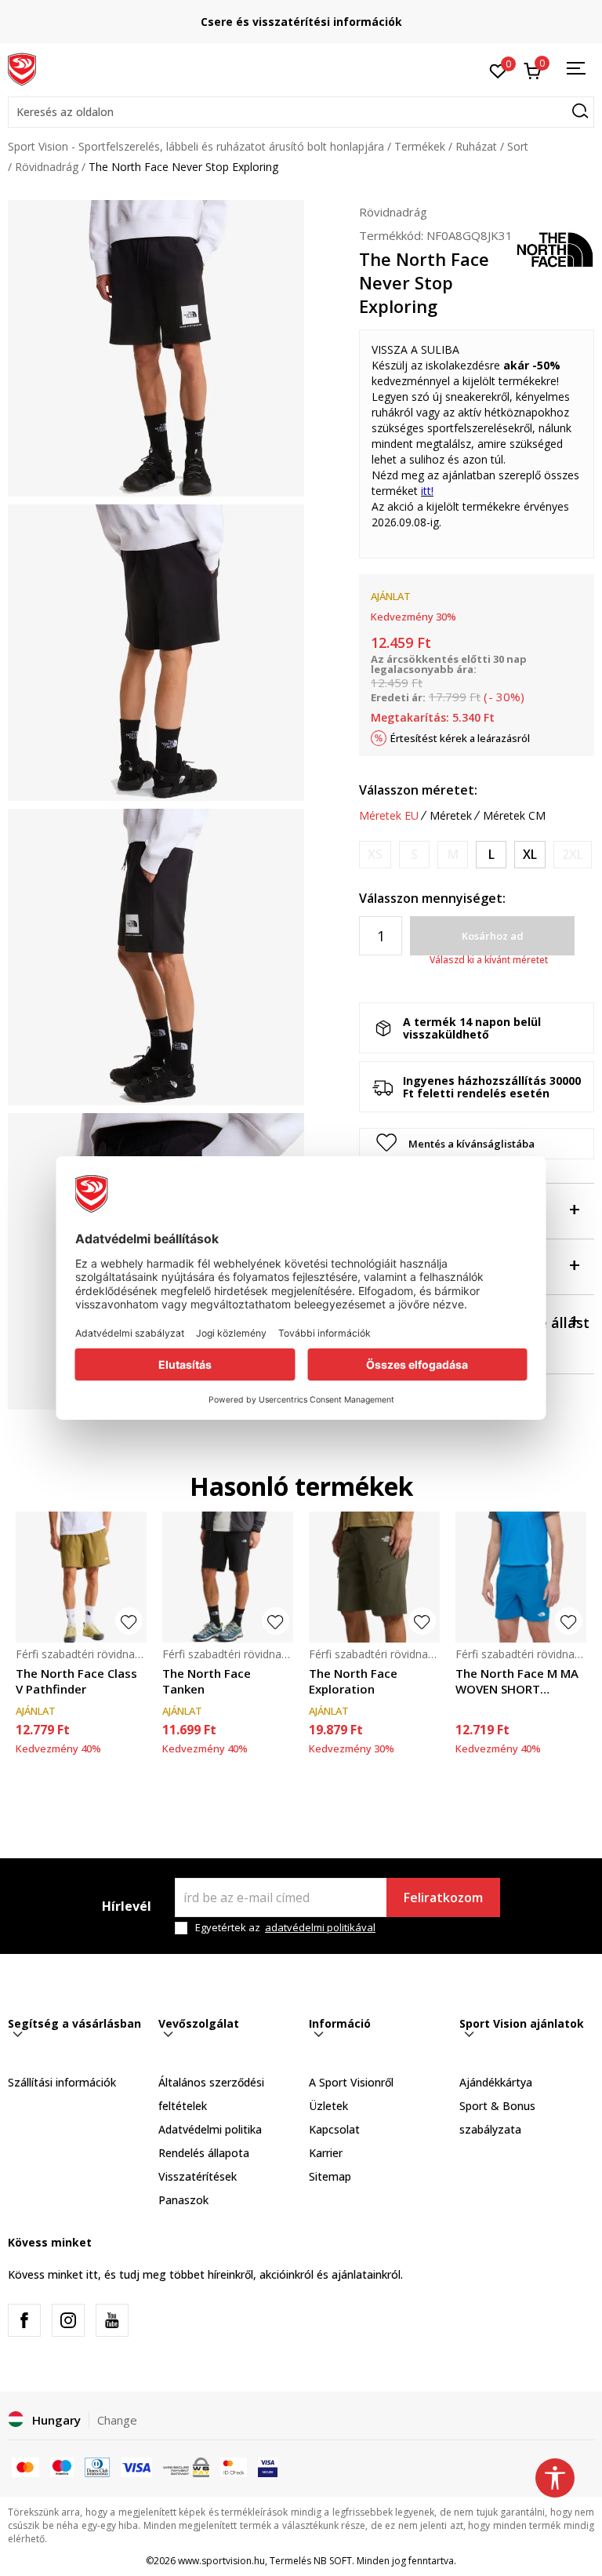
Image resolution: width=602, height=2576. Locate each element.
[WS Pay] (186, 2466)
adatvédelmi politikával (320, 1927)
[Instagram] (68, 2320)
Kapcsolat (334, 2129)
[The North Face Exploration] (374, 1577)
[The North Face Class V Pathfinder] (81, 1577)
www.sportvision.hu (221, 2561)
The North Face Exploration (353, 1681)
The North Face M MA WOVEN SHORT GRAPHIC (517, 1681)
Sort (518, 146)
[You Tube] (112, 2320)
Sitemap (330, 2176)
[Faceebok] (24, 2320)
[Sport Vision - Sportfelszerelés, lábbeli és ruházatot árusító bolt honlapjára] (22, 68)
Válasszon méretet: (418, 790)
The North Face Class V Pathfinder (76, 1681)
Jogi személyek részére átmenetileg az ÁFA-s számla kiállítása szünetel (337, 22)
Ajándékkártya (496, 2082)
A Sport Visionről (351, 2082)
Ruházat (476, 146)
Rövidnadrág (47, 167)
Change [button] (117, 2420)
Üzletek (328, 2106)
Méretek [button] (451, 816)
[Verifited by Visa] (268, 2466)
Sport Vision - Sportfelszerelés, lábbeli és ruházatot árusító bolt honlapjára (196, 146)
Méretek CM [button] (514, 816)
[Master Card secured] (234, 2466)
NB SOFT (333, 2561)
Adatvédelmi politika (210, 2129)
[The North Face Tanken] (228, 1577)
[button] (301, 112)
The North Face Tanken (207, 1681)
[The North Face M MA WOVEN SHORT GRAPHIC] (521, 1577)
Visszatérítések (198, 2176)
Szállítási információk (62, 2082)
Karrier (326, 2153)
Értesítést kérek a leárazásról (460, 738)
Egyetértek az (285, 1928)
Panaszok (183, 2200)
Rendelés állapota (204, 2153)
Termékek (420, 146)
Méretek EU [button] (389, 816)
